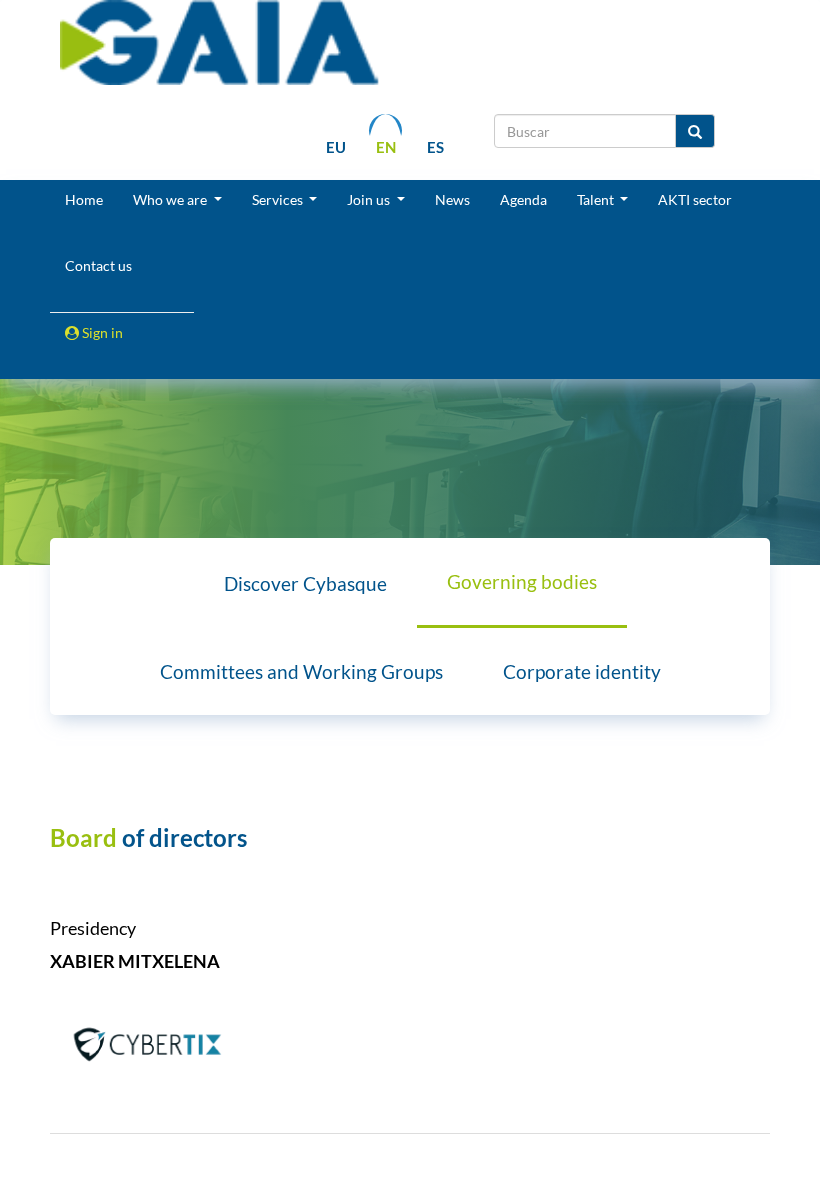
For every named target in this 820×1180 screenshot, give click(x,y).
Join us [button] (370, 199)
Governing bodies (522, 581)
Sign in (101, 332)
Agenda (523, 199)
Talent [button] (597, 199)
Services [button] (279, 199)
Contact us (98, 265)
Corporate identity (582, 671)
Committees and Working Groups (301, 671)
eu (336, 147)
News (452, 199)
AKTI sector (695, 199)
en (386, 147)
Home (84, 199)
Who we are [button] (171, 199)
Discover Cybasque (305, 583)
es (435, 147)
